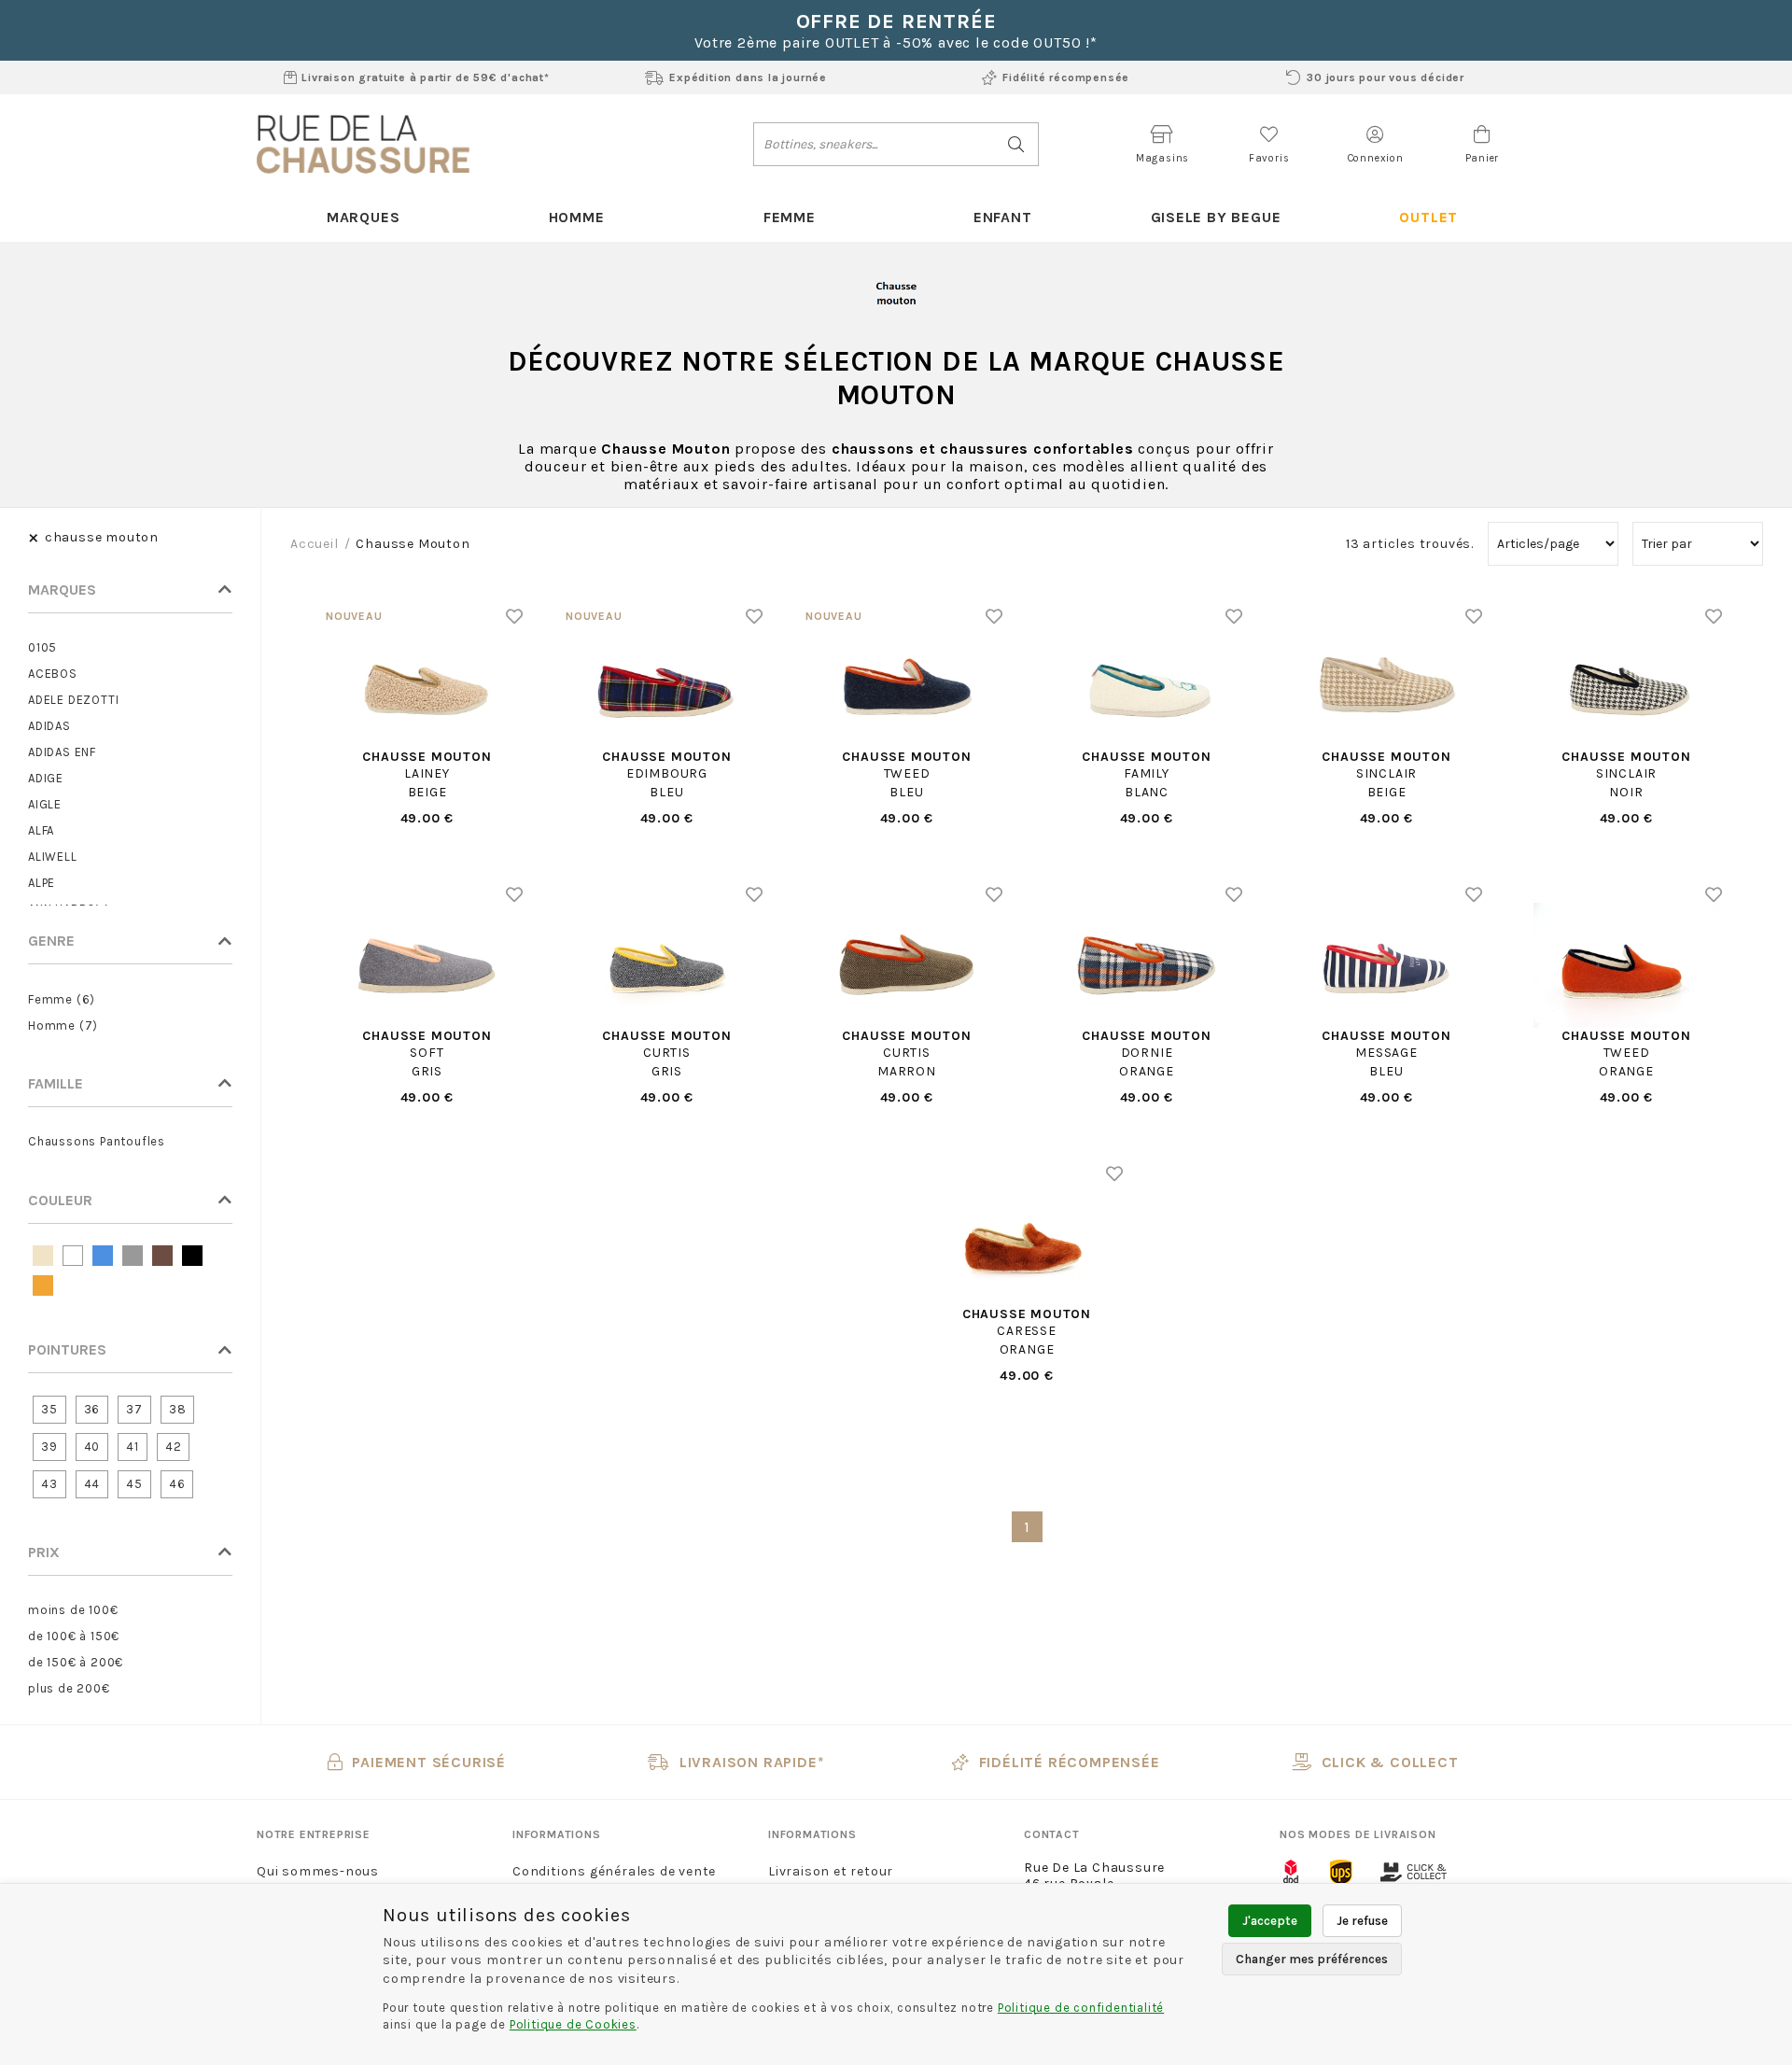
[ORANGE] (43, 1285)
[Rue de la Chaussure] (363, 144)
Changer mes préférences (1312, 1959)
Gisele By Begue (1216, 217)
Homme (577, 217)
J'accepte (1270, 1921)
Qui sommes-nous (318, 1871)
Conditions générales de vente (614, 1871)
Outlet (1428, 217)
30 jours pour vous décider (1386, 77)
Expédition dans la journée (748, 77)
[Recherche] (1017, 144)
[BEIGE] (43, 1256)
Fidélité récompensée (1066, 77)
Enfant (1003, 217)
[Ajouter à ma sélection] (515, 616)
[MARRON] (162, 1256)
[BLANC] (73, 1256)
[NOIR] (192, 1256)
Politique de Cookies (573, 2024)
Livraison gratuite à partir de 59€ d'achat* (425, 77)
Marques (364, 217)
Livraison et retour (831, 1871)
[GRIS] (133, 1256)
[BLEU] (103, 1256)
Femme (790, 217)
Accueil (315, 544)
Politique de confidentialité (1081, 2008)
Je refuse (1362, 1921)
